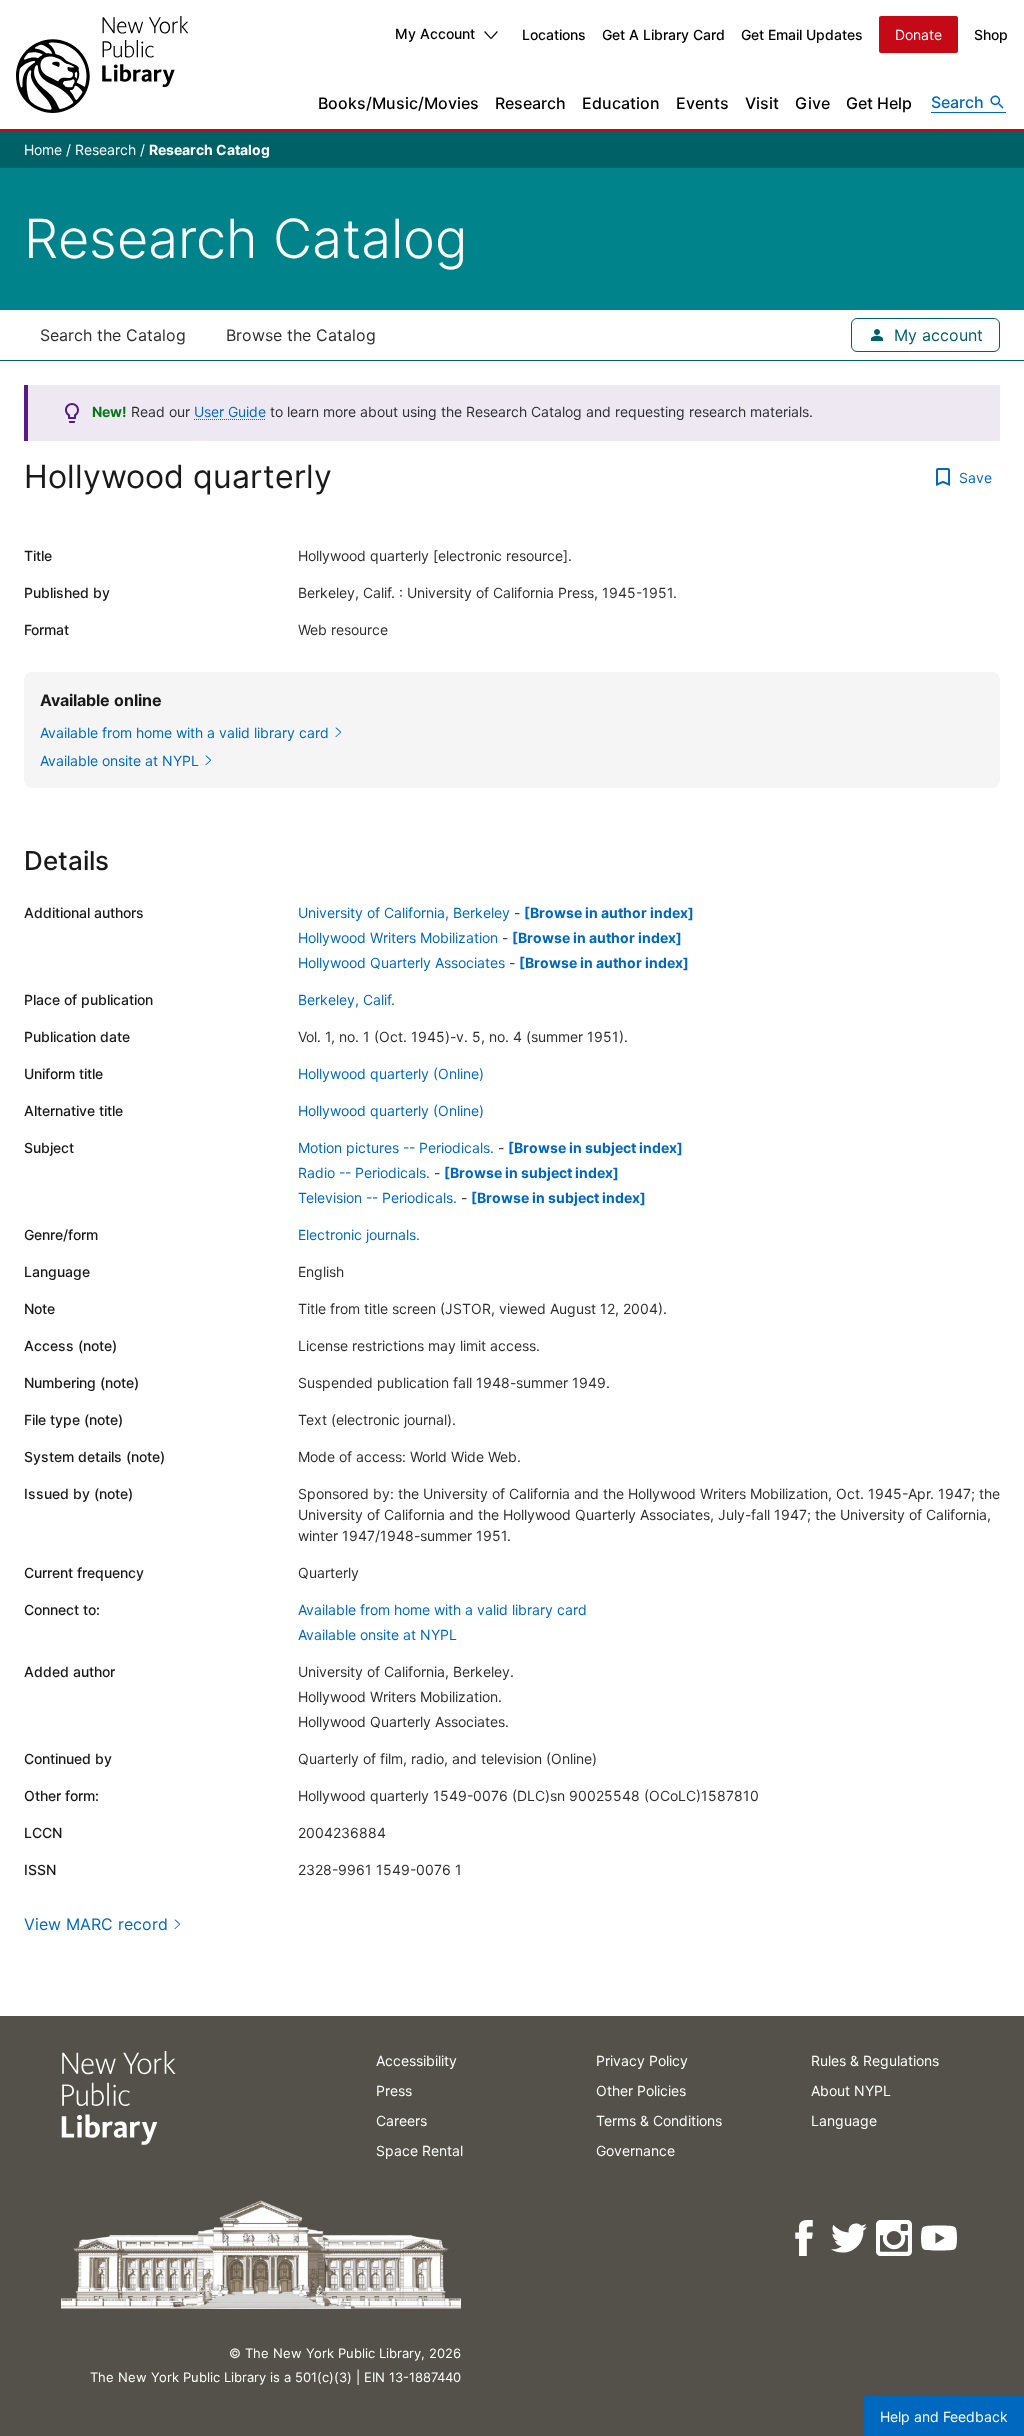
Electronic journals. (359, 1234)
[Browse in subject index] (595, 1147)
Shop (991, 34)
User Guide (230, 411)
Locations (554, 34)
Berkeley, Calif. (346, 999)
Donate (918, 34)
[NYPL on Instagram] (895, 2238)
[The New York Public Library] (102, 64)
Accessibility (416, 2060)
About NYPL (851, 2090)
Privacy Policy (642, 2060)
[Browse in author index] (609, 912)
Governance (635, 2150)
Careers (401, 2120)
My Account (435, 33)
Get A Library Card (663, 34)
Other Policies (641, 2090)
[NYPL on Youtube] (940, 2238)
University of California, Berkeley (404, 912)
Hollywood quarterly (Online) (391, 1073)
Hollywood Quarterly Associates (401, 962)
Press (394, 2090)
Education (621, 103)
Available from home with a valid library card (442, 1609)
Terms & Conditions (659, 2120)
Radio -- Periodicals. (364, 1172)
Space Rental (419, 2150)
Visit (762, 103)
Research (530, 103)
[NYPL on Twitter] (850, 2238)
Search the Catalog (113, 335)
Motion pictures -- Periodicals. (396, 1147)
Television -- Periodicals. (377, 1197)
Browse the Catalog (301, 335)
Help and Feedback (944, 2416)
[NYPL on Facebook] (805, 2238)
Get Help (879, 103)
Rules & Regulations (875, 2060)
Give (812, 103)
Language (844, 2120)
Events (702, 103)
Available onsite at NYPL (377, 1634)
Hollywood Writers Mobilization (398, 937)
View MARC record (96, 1924)
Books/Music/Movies (398, 103)
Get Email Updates (802, 34)
